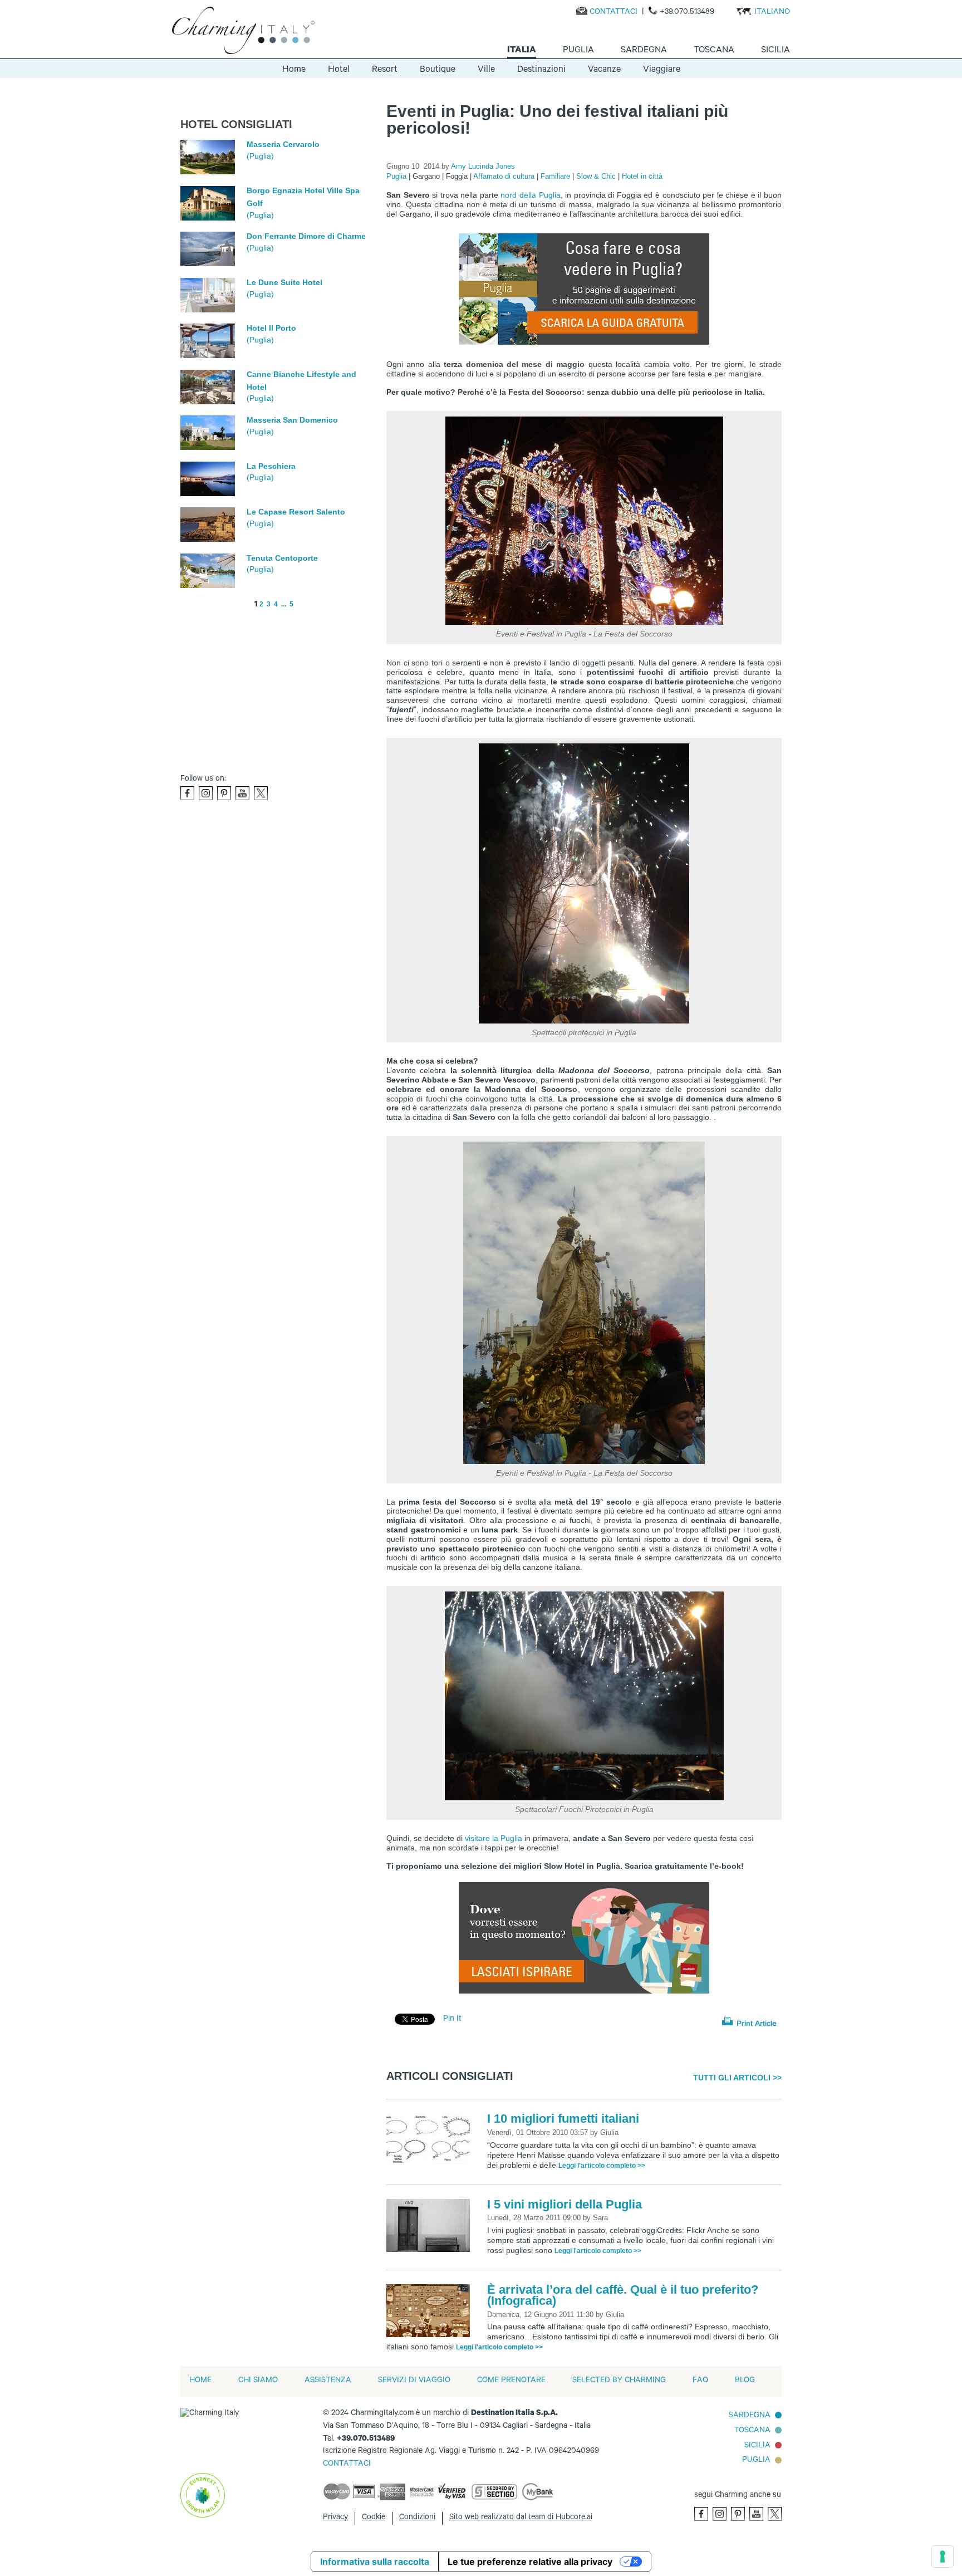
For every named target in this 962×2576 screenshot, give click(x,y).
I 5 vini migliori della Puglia (565, 2204)
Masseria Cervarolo (283, 144)
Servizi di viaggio (414, 2381)
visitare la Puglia (494, 1838)
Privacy (335, 2518)
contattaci (347, 2465)
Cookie (374, 2518)
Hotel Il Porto (271, 328)
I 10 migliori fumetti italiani (563, 2119)
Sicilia (757, 2446)
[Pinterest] (224, 793)
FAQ (700, 2381)
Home (294, 70)
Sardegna (750, 2416)
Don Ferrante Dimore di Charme (306, 236)
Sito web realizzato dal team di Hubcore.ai (521, 2518)
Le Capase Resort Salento (296, 512)
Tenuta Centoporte (282, 558)
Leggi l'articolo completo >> (602, 2166)
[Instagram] (206, 793)
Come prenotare (511, 2381)
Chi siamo (258, 2381)
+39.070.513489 (687, 13)
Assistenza (328, 2381)
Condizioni (417, 2518)
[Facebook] (187, 793)
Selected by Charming (619, 2381)
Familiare (556, 176)
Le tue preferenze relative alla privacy (530, 2562)
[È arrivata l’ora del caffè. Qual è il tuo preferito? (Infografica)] (431, 2311)
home (200, 2381)
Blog (745, 2381)
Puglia (397, 176)
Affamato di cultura (505, 176)
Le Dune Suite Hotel (284, 282)
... (284, 604)
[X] (261, 793)
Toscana (752, 2431)
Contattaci (613, 13)
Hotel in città (642, 176)
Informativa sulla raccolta (375, 2562)
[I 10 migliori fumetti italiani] (431, 2141)
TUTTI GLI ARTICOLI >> (737, 2078)
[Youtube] (242, 793)
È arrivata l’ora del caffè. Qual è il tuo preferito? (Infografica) (623, 2295)
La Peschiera (271, 466)
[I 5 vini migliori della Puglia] (431, 2226)
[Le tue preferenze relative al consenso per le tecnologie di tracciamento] (943, 2557)
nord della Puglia (530, 195)
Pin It (452, 2020)
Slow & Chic (597, 176)
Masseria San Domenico (292, 420)
